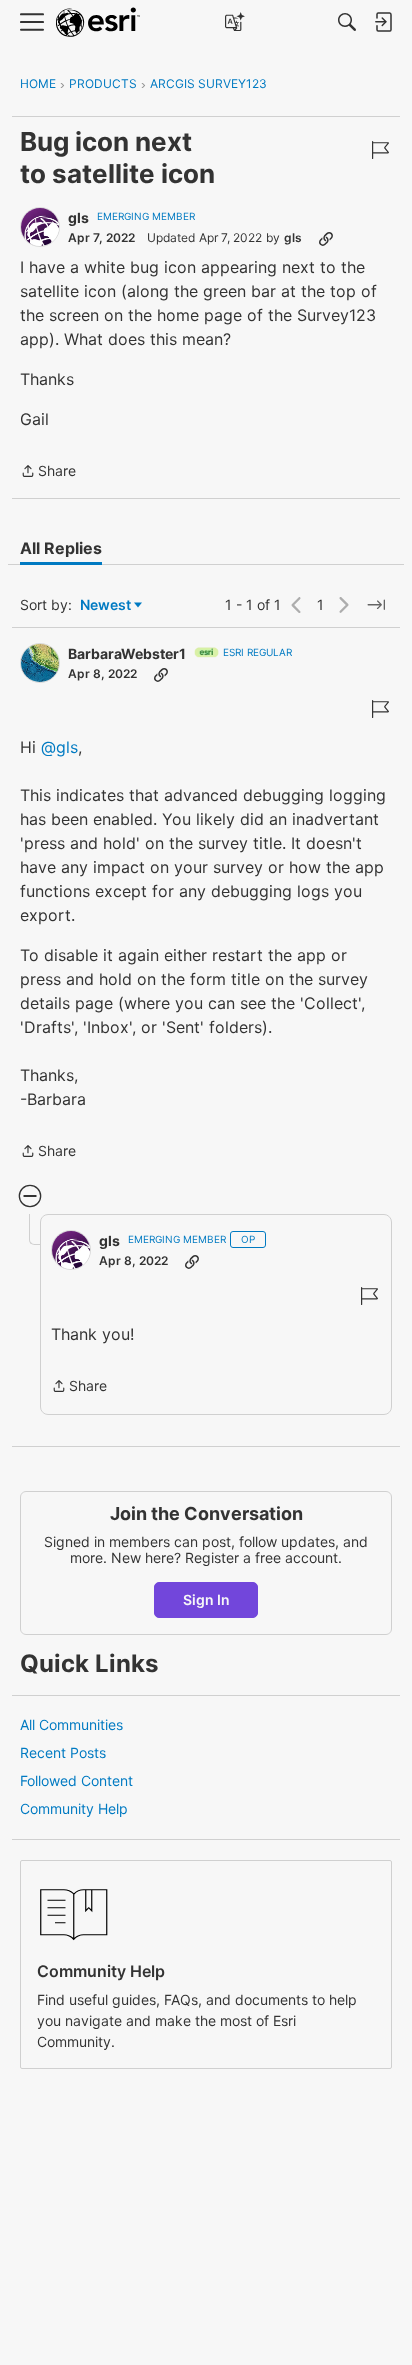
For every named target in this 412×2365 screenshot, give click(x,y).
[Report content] (380, 150)
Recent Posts (63, 1752)
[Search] (347, 22)
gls (78, 217)
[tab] (61, 548)
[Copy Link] (326, 238)
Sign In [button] (206, 1599)
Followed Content (76, 1780)
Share (48, 472)
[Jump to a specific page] (376, 605)
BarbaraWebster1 (127, 653)
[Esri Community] (98, 22)
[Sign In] (383, 22)
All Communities (71, 1724)
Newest (105, 605)
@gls (59, 747)
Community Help (74, 1808)
